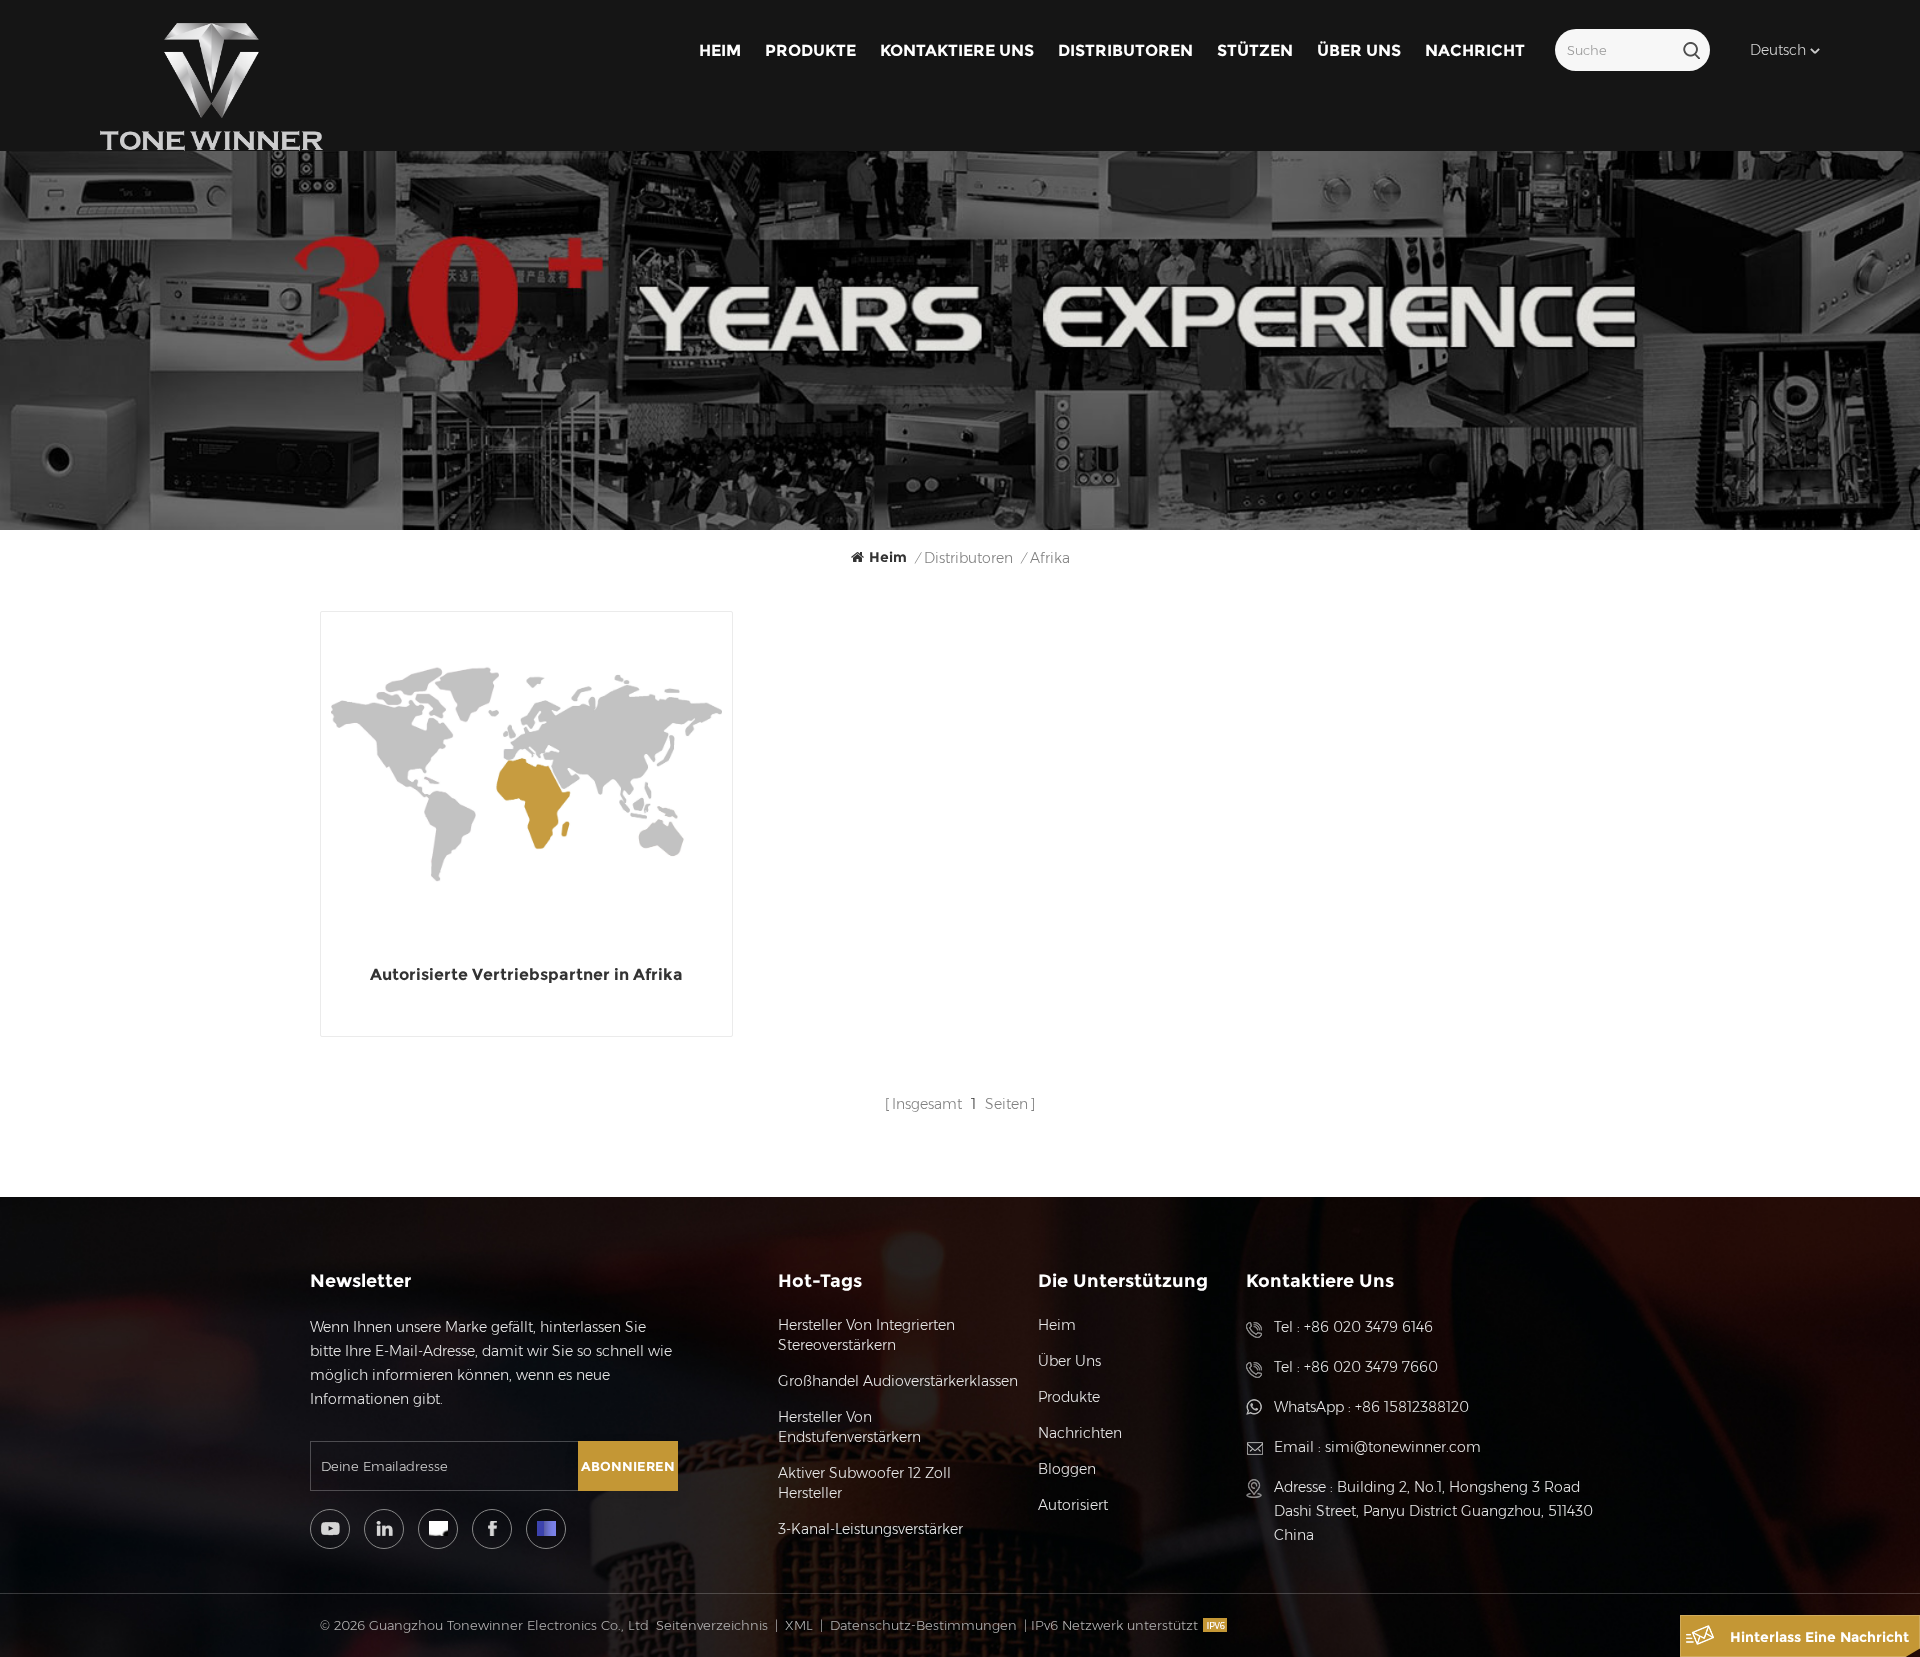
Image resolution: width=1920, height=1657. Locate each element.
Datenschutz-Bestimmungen (923, 1625)
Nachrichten (1080, 1433)
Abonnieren (628, 1466)
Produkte (810, 50)
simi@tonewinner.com (1403, 1447)
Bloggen (1067, 1469)
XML (799, 1625)
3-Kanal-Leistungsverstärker (870, 1529)
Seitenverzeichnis (712, 1625)
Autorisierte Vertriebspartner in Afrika (526, 974)
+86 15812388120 (1412, 1407)
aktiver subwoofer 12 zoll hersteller (864, 1483)
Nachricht (1475, 50)
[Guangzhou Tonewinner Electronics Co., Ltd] (211, 87)
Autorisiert (1073, 1505)
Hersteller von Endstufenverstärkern (849, 1427)
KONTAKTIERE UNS (957, 50)
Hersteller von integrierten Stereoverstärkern (866, 1335)
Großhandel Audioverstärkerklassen (898, 1381)
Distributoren (1125, 50)
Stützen (1255, 50)
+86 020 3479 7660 (1371, 1367)
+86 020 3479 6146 (1368, 1327)
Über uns (1359, 50)
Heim (720, 50)
